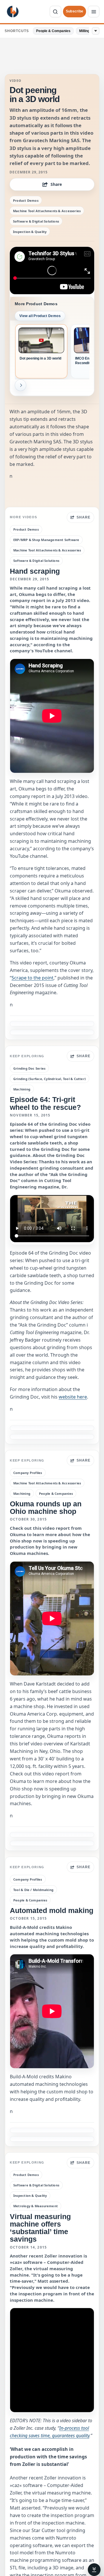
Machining (22, 1089)
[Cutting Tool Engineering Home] (13, 12)
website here (73, 1397)
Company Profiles (28, 1473)
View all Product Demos (40, 316)
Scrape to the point (32, 978)
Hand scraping (35, 571)
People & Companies (53, 31)
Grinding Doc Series (29, 1068)
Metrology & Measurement (36, 2206)
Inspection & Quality (30, 232)
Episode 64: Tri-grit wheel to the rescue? (45, 1103)
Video (16, 81)
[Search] (55, 12)
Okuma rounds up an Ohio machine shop (46, 1508)
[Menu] (94, 12)
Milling (84, 31)
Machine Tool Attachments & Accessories (47, 211)
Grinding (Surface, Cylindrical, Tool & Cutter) (50, 1079)
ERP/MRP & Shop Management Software (46, 540)
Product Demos (26, 200)
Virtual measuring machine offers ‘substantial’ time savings (40, 2228)
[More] (96, 31)
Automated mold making (52, 1910)
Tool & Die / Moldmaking (33, 1890)
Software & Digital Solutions (36, 221)
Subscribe (75, 11)
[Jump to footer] (94, 2570)
